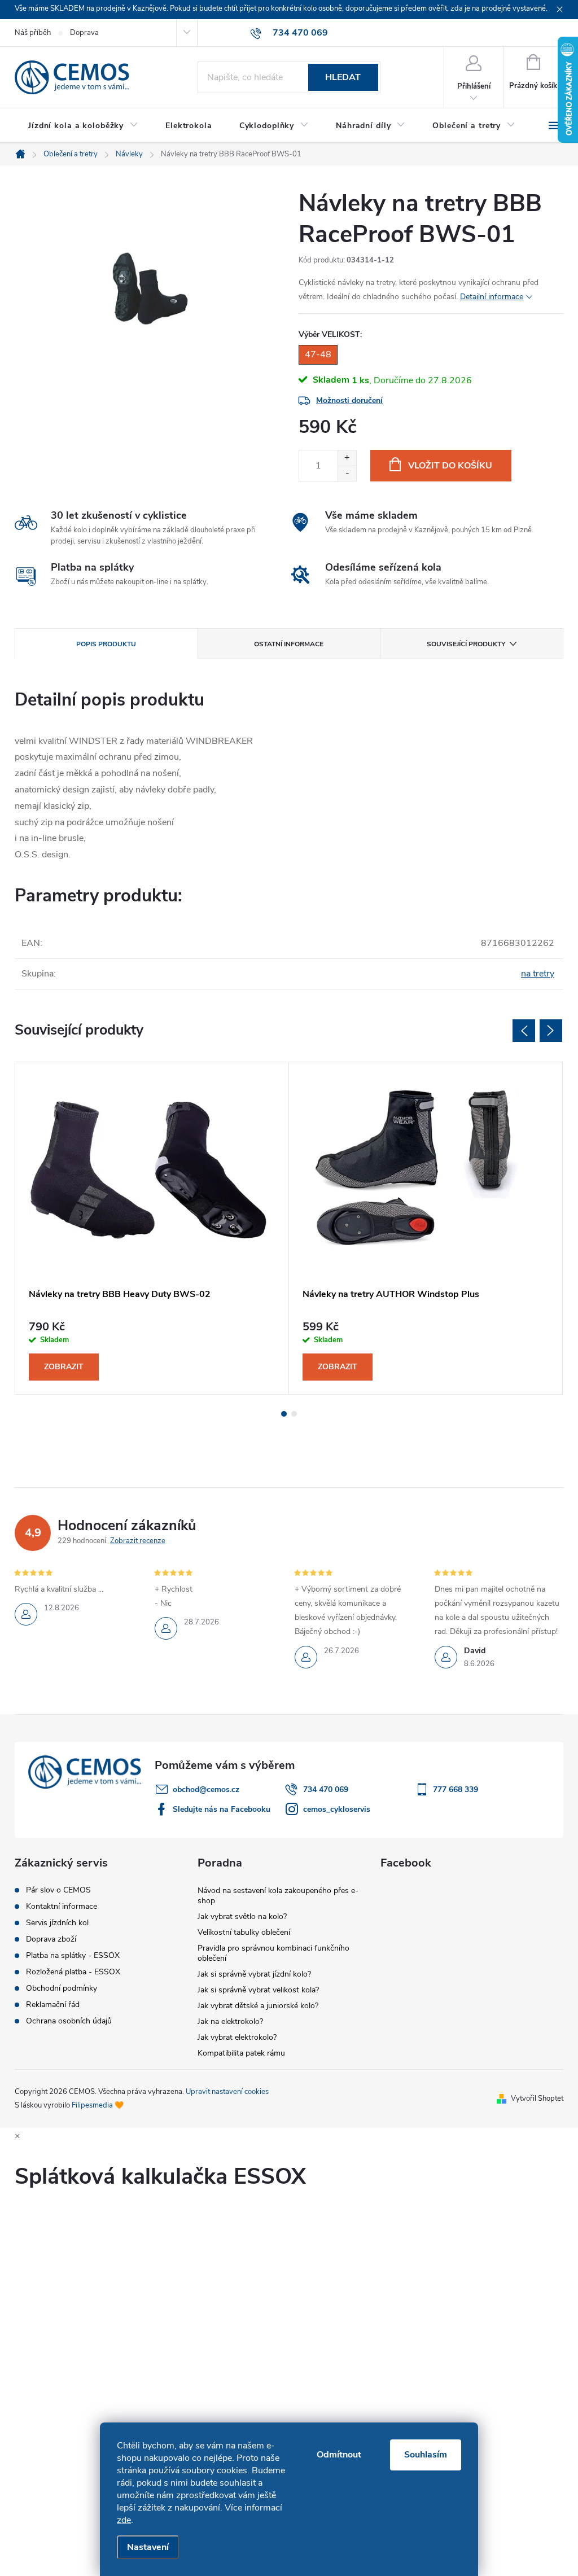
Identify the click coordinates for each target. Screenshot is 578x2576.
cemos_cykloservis (337, 1809)
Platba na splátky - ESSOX (73, 1956)
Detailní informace (492, 297)
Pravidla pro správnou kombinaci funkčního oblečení (273, 1953)
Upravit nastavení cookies (227, 2092)
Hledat (343, 77)
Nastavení (148, 2547)
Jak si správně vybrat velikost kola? (258, 1990)
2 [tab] (294, 1414)
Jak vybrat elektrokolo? (237, 2037)
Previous (524, 1031)
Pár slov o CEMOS (58, 1890)
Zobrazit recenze (138, 1541)
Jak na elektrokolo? (230, 2021)
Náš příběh (33, 33)
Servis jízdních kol (57, 1923)
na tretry (538, 974)
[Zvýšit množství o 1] (347, 458)
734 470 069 (326, 1789)
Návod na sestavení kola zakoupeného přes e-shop (278, 1896)
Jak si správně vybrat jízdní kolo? (254, 1974)
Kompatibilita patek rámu (241, 2053)
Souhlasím (426, 2455)
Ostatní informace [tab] (289, 644)
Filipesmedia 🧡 (98, 2105)
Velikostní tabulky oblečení (244, 1932)
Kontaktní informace (62, 1907)
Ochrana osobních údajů (69, 2021)
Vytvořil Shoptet (537, 2099)
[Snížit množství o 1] (347, 473)
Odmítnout (339, 2455)
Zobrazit (64, 1367)
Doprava (84, 33)
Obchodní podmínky (62, 1988)
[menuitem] (83, 126)
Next (551, 1031)
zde (124, 2520)
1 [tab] (284, 1414)
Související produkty (466, 644)
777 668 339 (456, 1789)
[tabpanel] (152, 1228)
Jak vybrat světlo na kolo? (242, 1916)
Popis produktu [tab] (106, 644)
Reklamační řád (53, 2005)
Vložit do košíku (450, 466)
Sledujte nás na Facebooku (222, 1809)
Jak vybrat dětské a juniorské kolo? (258, 2006)
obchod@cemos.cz (206, 1789)
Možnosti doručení (349, 400)
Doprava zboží (51, 1939)
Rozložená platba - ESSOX (73, 1972)
